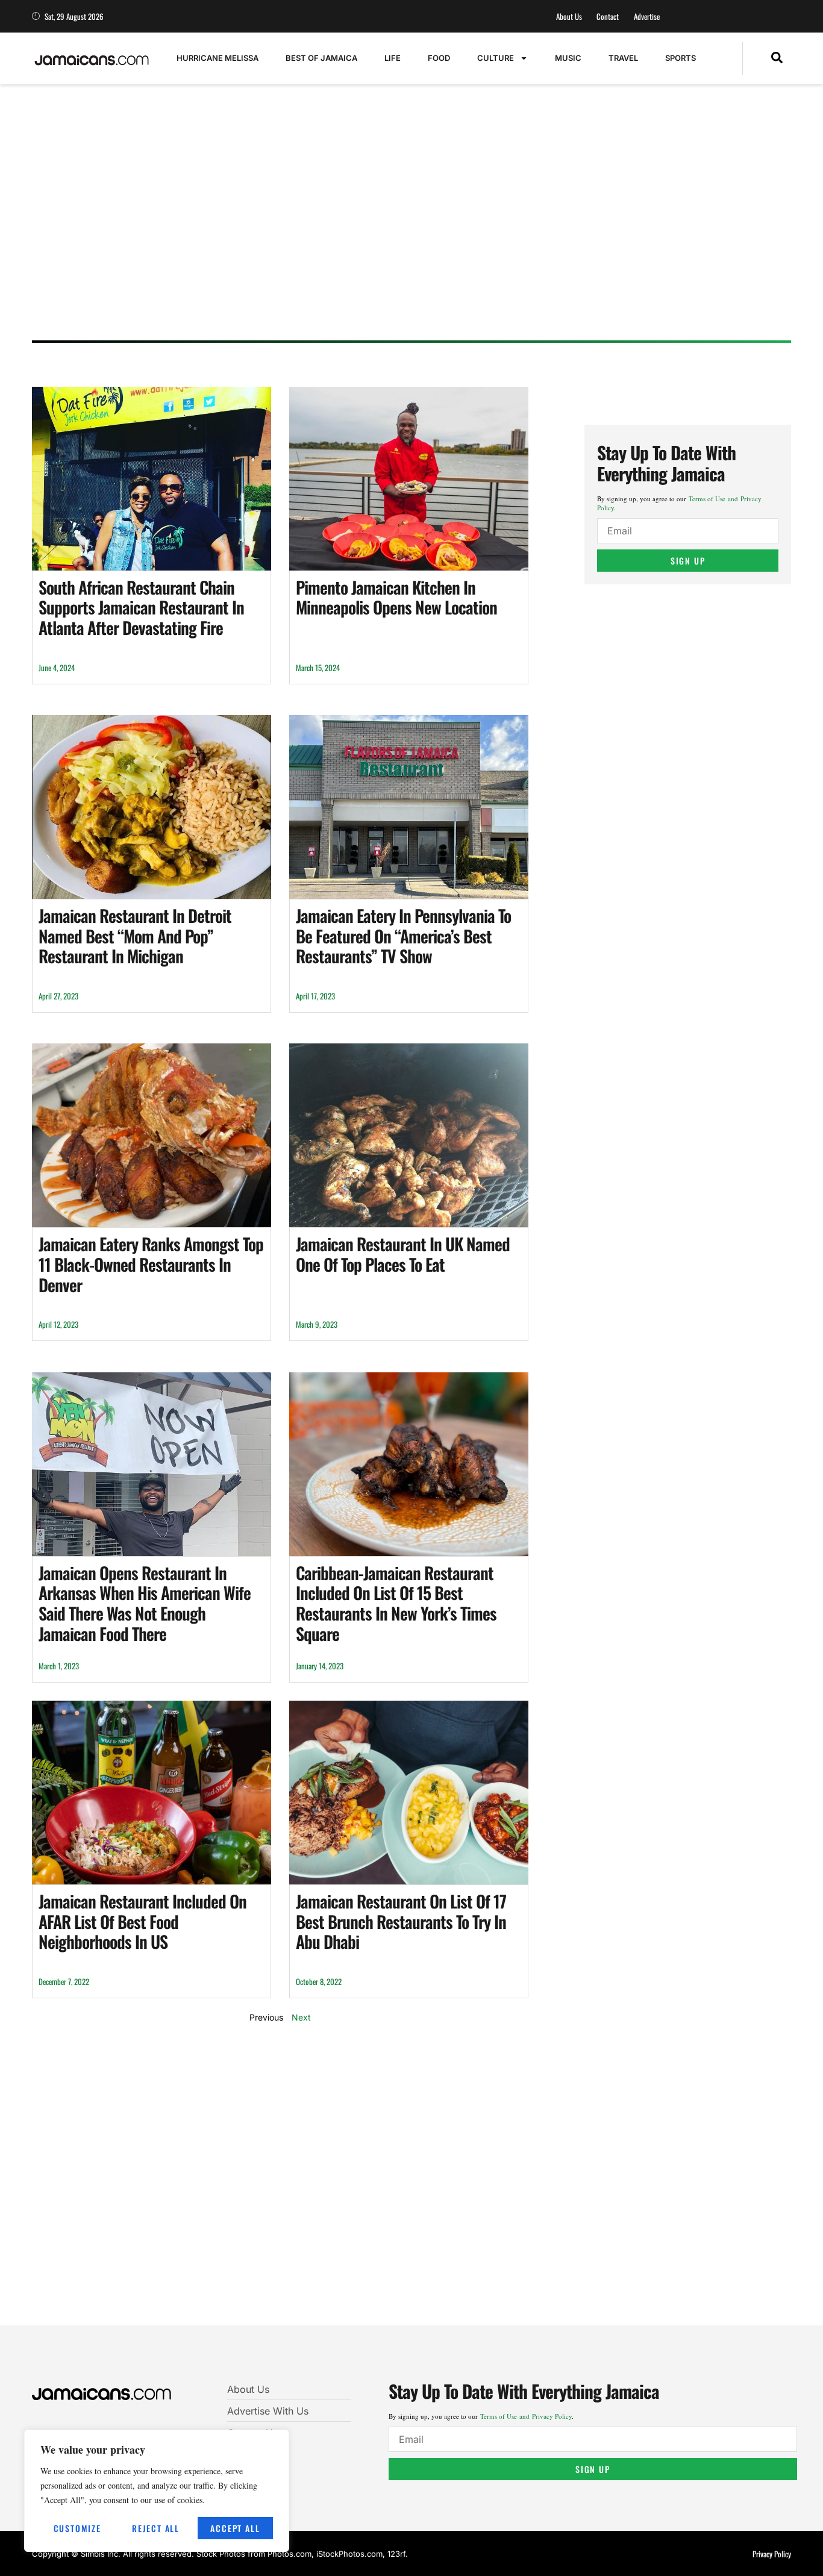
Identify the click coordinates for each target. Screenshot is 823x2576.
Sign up (688, 561)
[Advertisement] (399, 238)
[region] (157, 2491)
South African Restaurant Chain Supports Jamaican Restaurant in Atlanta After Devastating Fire (141, 607)
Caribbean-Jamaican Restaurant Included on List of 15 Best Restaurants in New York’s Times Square (396, 1603)
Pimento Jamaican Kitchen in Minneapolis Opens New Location (396, 597)
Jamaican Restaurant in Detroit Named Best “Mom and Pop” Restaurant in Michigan (135, 936)
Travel (623, 58)
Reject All (156, 2528)
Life (393, 58)
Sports (681, 58)
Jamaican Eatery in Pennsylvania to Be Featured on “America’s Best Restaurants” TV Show (403, 936)
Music (568, 58)
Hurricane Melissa (217, 58)
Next (301, 2017)
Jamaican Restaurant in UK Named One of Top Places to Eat (403, 1254)
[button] (777, 58)
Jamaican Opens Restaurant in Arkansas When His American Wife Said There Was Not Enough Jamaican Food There (145, 1603)
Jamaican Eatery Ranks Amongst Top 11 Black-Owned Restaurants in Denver (151, 1264)
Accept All (235, 2528)
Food (439, 58)
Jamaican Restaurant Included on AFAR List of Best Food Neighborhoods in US (142, 1921)
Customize (77, 2528)
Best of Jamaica (321, 58)
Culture (496, 58)
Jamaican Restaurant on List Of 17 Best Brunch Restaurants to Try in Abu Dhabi (401, 1921)
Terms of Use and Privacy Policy (526, 2416)
